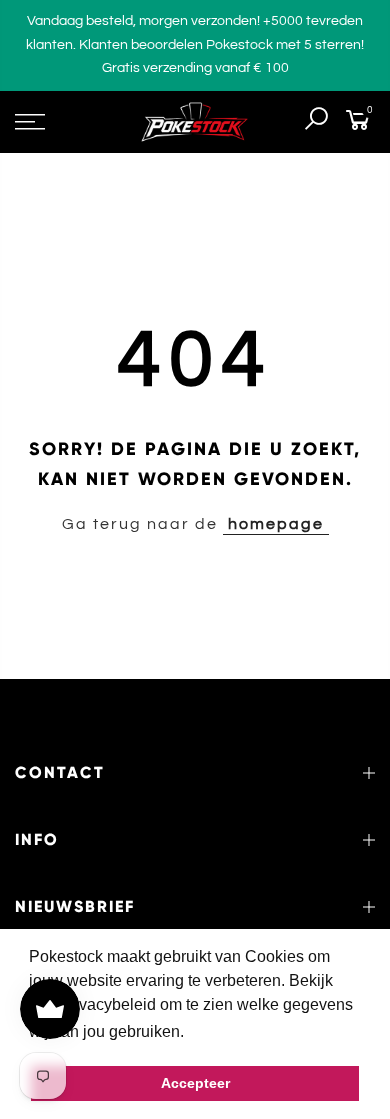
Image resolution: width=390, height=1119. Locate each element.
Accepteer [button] (195, 1083)
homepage (276, 524)
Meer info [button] (224, 1031)
